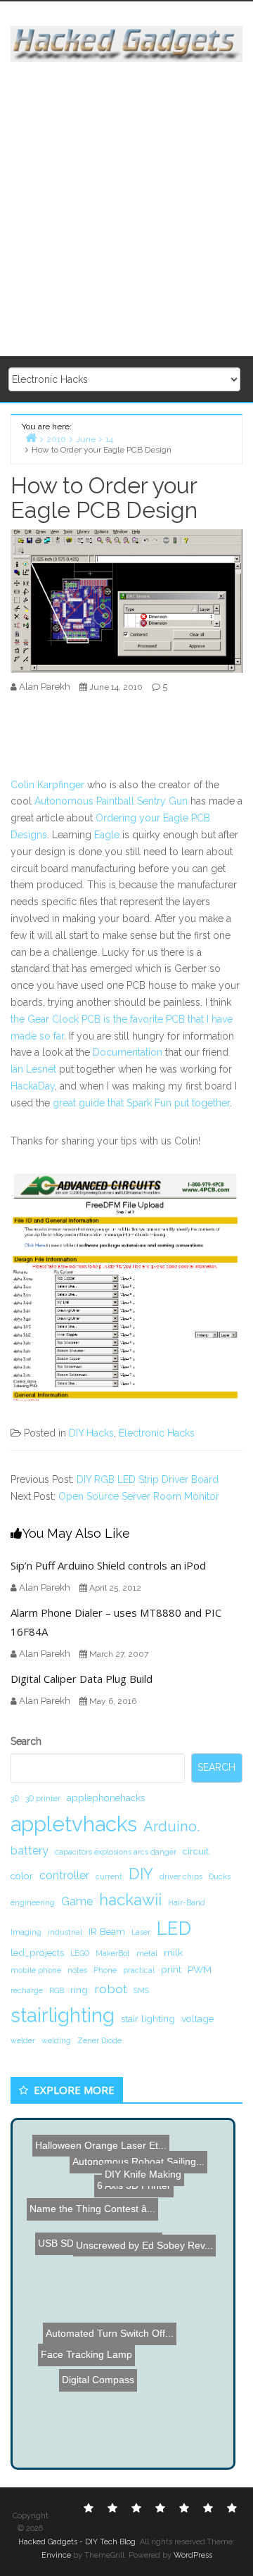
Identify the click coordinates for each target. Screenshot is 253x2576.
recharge (27, 1990)
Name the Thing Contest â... (93, 2207)
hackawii (130, 1900)
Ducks (220, 1876)
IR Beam (107, 1931)
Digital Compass (109, 2394)
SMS (141, 1990)
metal (147, 1953)
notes (77, 1970)
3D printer (43, 1798)
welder (23, 2040)
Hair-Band (187, 1902)
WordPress (193, 2555)
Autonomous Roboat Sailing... (138, 2151)
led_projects (37, 1952)
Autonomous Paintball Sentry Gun (111, 801)
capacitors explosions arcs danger (116, 1852)
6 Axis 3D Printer (133, 2166)
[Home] (31, 437)
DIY (141, 1874)
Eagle (107, 835)
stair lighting (148, 2019)
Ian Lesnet (33, 1069)
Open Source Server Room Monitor (139, 1496)
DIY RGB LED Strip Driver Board (148, 1479)
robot (111, 1989)
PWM (200, 1969)
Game (77, 1901)
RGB (57, 1990)
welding (56, 2040)
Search (26, 1741)
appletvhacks (74, 1824)
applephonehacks (106, 1798)
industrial (65, 1932)
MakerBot (113, 1953)
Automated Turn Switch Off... (113, 2306)
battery (30, 1851)
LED (174, 1928)
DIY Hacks (91, 1433)
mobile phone (36, 1970)
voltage (197, 2019)
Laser (141, 1932)
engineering (33, 1902)
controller (64, 1875)
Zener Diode (99, 2040)
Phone (105, 1970)
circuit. (197, 1851)
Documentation (128, 1052)
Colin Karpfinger (47, 785)
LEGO (80, 1953)
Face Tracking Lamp (84, 2360)
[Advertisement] (126, 210)
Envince (56, 2555)
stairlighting (63, 2015)
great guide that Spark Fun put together (141, 1103)
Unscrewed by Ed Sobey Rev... (146, 2241)
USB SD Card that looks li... (103, 2254)
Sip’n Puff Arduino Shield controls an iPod (108, 1565)
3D (15, 1798)
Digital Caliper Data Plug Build (82, 1679)
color (22, 1876)
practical (139, 1970)
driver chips (181, 1876)
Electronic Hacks (157, 1433)
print (171, 1969)
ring (79, 1990)
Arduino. (171, 1826)
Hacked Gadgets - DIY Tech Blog (77, 2542)
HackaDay (33, 1086)
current (109, 1876)
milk (173, 1952)
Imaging (26, 1932)
